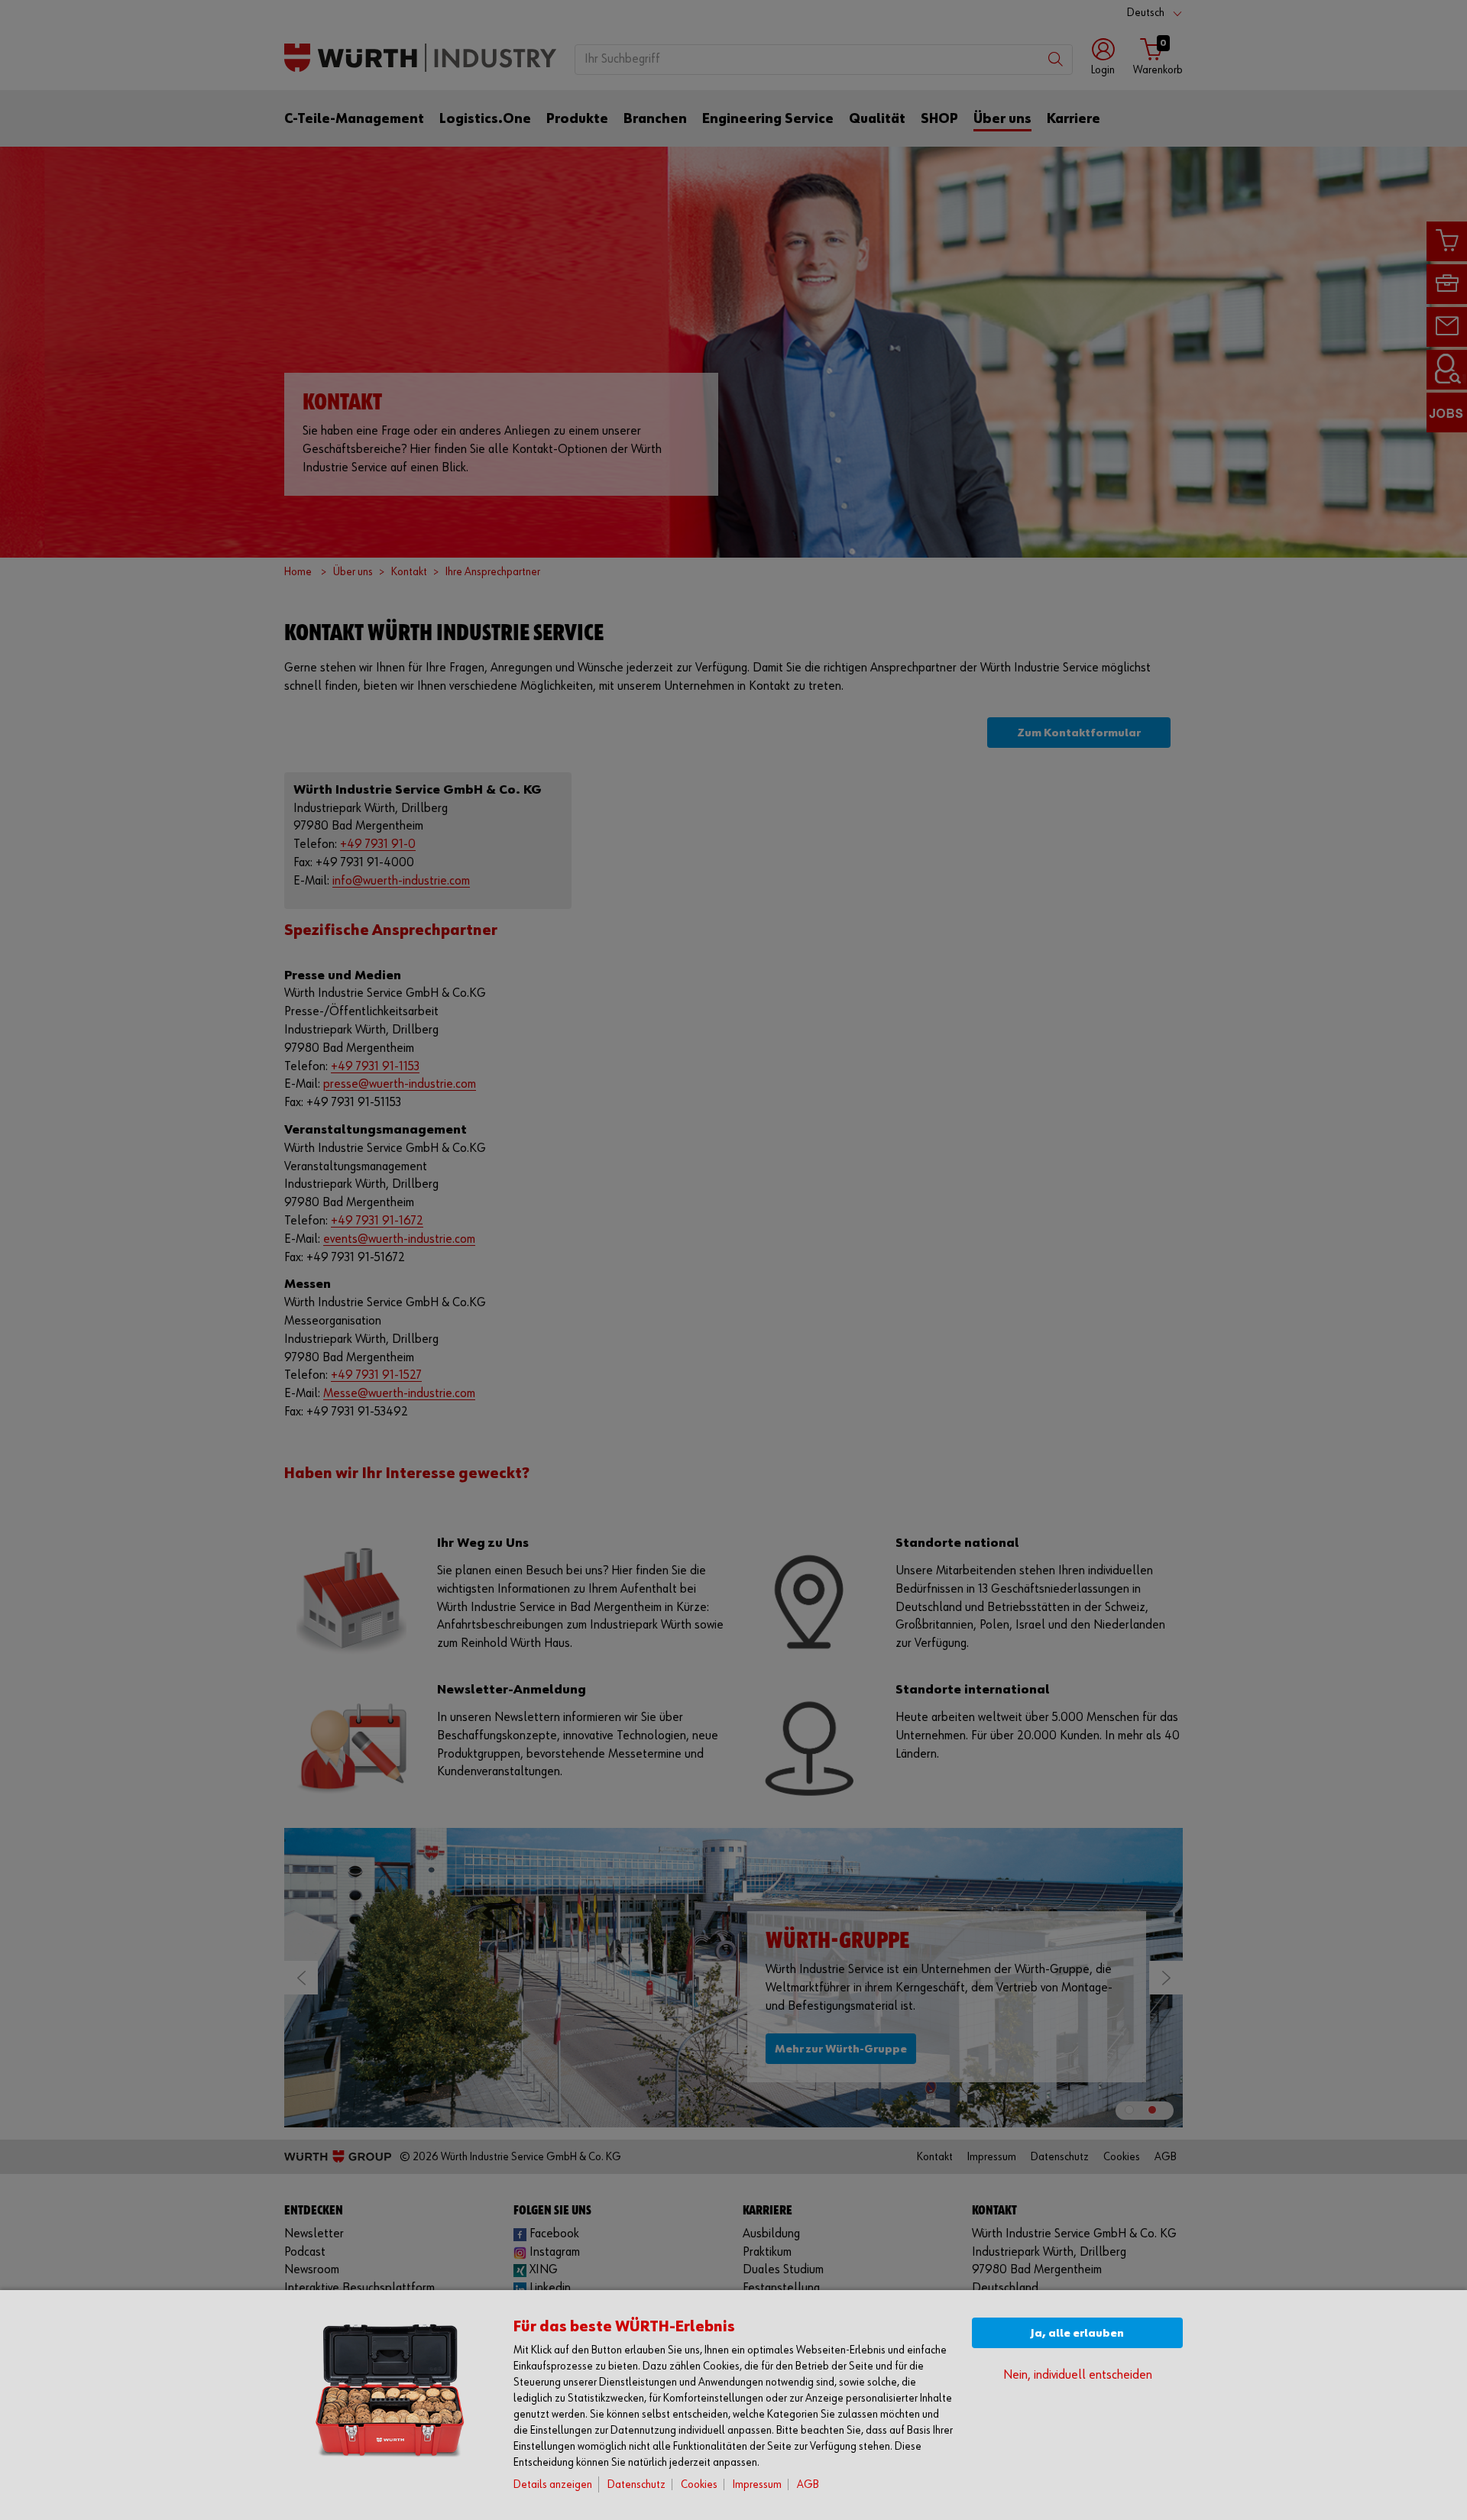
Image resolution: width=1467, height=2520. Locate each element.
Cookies (699, 2484)
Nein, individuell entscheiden (1078, 2375)
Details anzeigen (553, 2484)
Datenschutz (636, 2484)
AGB (808, 2484)
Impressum (757, 2484)
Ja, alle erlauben (1077, 2333)
